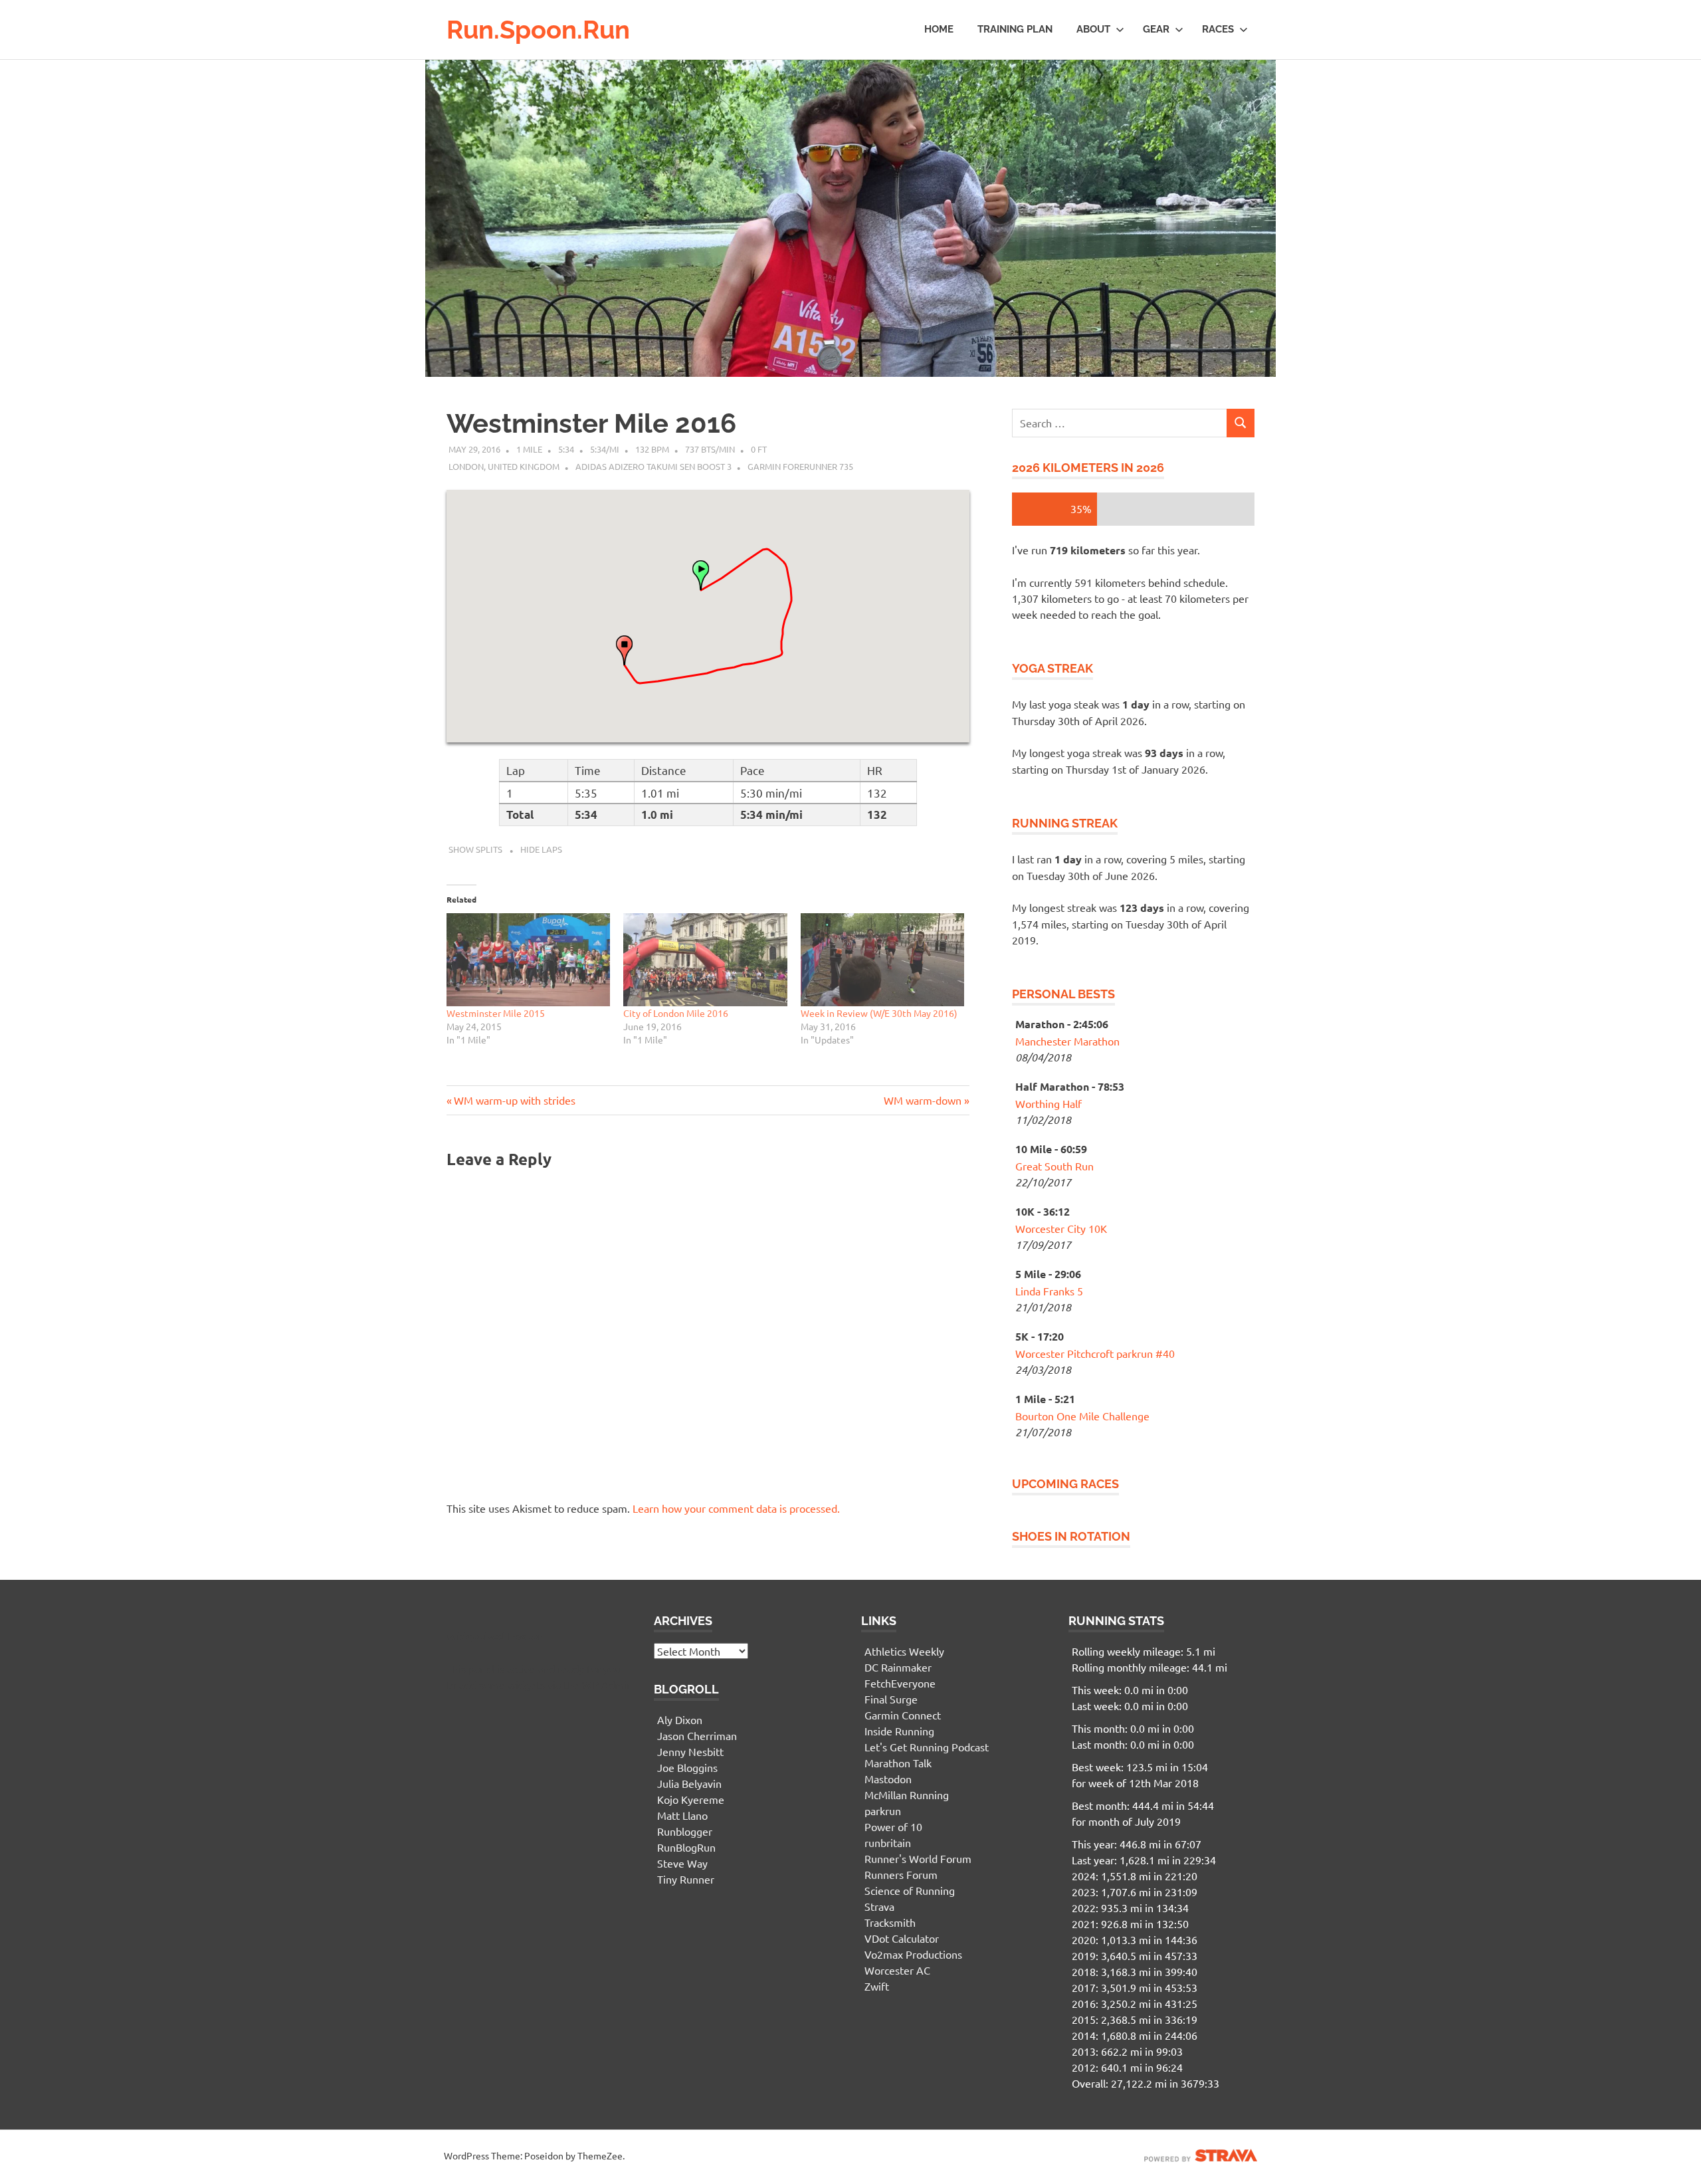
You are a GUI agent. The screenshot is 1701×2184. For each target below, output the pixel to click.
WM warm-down (923, 1100)
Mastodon (888, 1779)
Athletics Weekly (904, 1651)
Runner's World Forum (918, 1858)
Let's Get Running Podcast (927, 1747)
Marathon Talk (898, 1763)
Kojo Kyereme (691, 1799)
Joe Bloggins (687, 1767)
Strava (879, 1906)
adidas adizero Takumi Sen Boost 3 (653, 466)
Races (1218, 29)
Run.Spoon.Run (538, 30)
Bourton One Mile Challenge (1082, 1416)
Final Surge (891, 1699)
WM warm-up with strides (514, 1100)
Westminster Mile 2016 (591, 423)
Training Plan (1015, 29)
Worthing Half (1049, 1103)
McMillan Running (907, 1795)
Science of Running (910, 1890)
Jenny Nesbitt (690, 1751)
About (1093, 29)
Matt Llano (682, 1815)
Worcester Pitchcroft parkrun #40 (1095, 1353)
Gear (1156, 29)
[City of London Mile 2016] (705, 960)
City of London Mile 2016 (676, 1013)
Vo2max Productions (913, 1954)
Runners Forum (901, 1874)
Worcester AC (897, 1970)
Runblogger (685, 1831)
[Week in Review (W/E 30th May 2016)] (882, 960)
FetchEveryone (900, 1683)
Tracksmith (890, 1922)
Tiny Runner (686, 1879)
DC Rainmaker (898, 1667)
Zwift (877, 1986)
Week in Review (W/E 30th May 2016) (879, 1013)
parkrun (883, 1810)
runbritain (888, 1842)
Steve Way (682, 1863)
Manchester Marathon (1067, 1041)
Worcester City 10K (1061, 1228)
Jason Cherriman (697, 1735)
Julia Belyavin (689, 1783)
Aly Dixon (680, 1719)
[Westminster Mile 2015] (528, 960)
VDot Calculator (902, 1938)
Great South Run (1054, 1166)
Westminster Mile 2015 (496, 1013)
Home (939, 29)
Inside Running (899, 1731)
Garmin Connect (903, 1715)
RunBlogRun (686, 1847)
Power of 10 (893, 1826)
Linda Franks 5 (1049, 1291)
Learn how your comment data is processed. (736, 1508)
